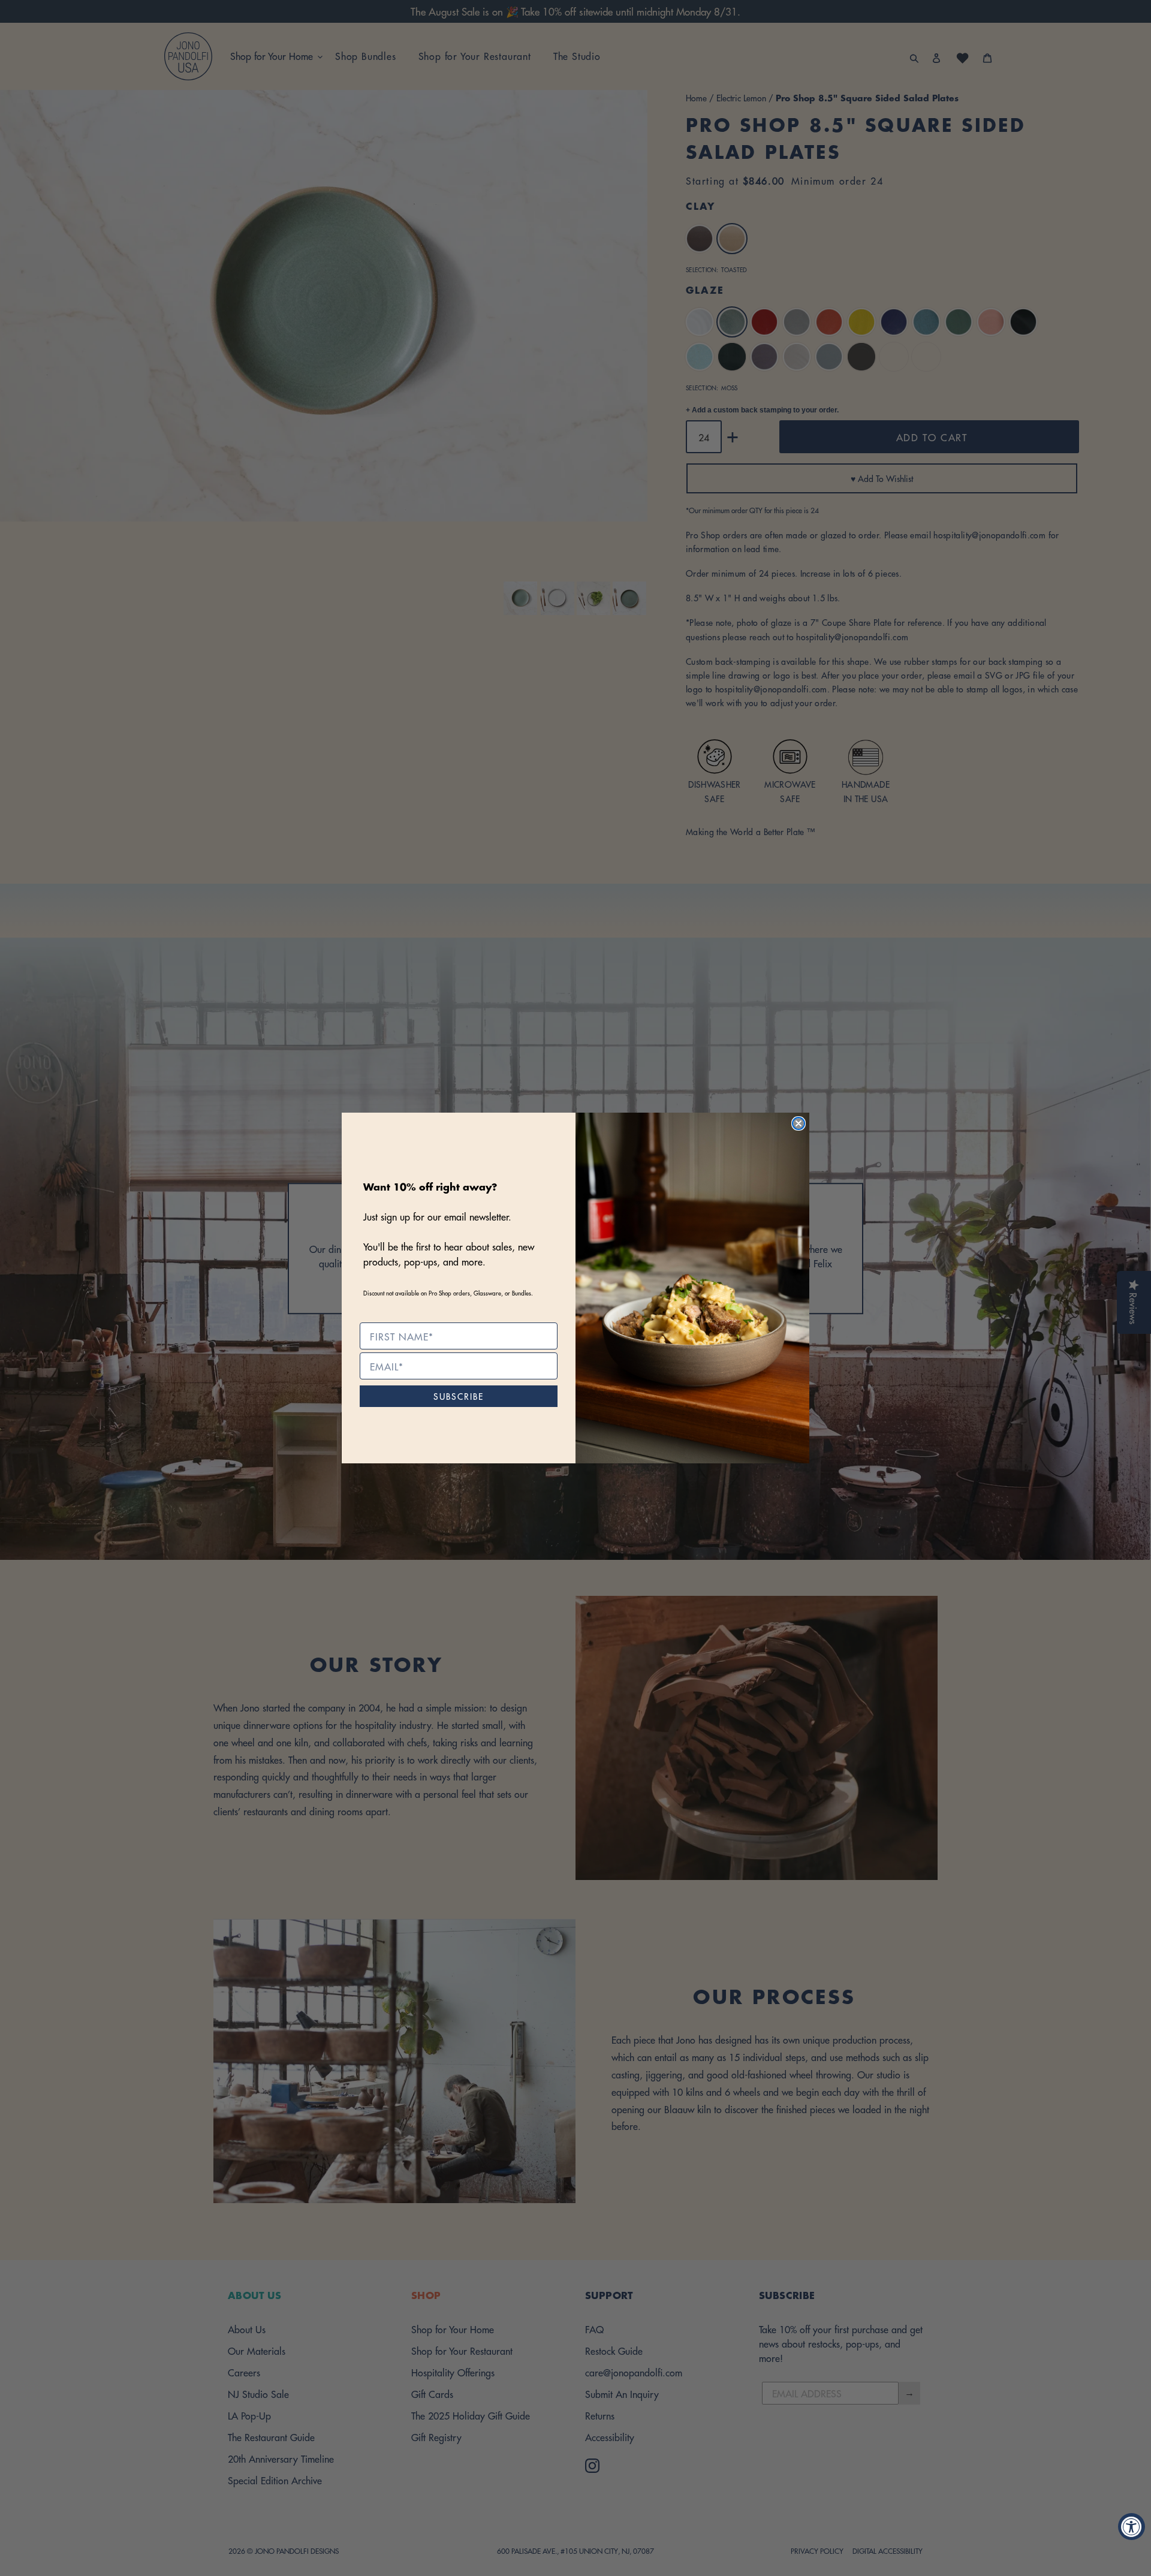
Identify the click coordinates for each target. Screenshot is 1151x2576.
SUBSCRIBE (459, 1396)
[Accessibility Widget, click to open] (1132, 2527)
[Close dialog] (799, 1123)
